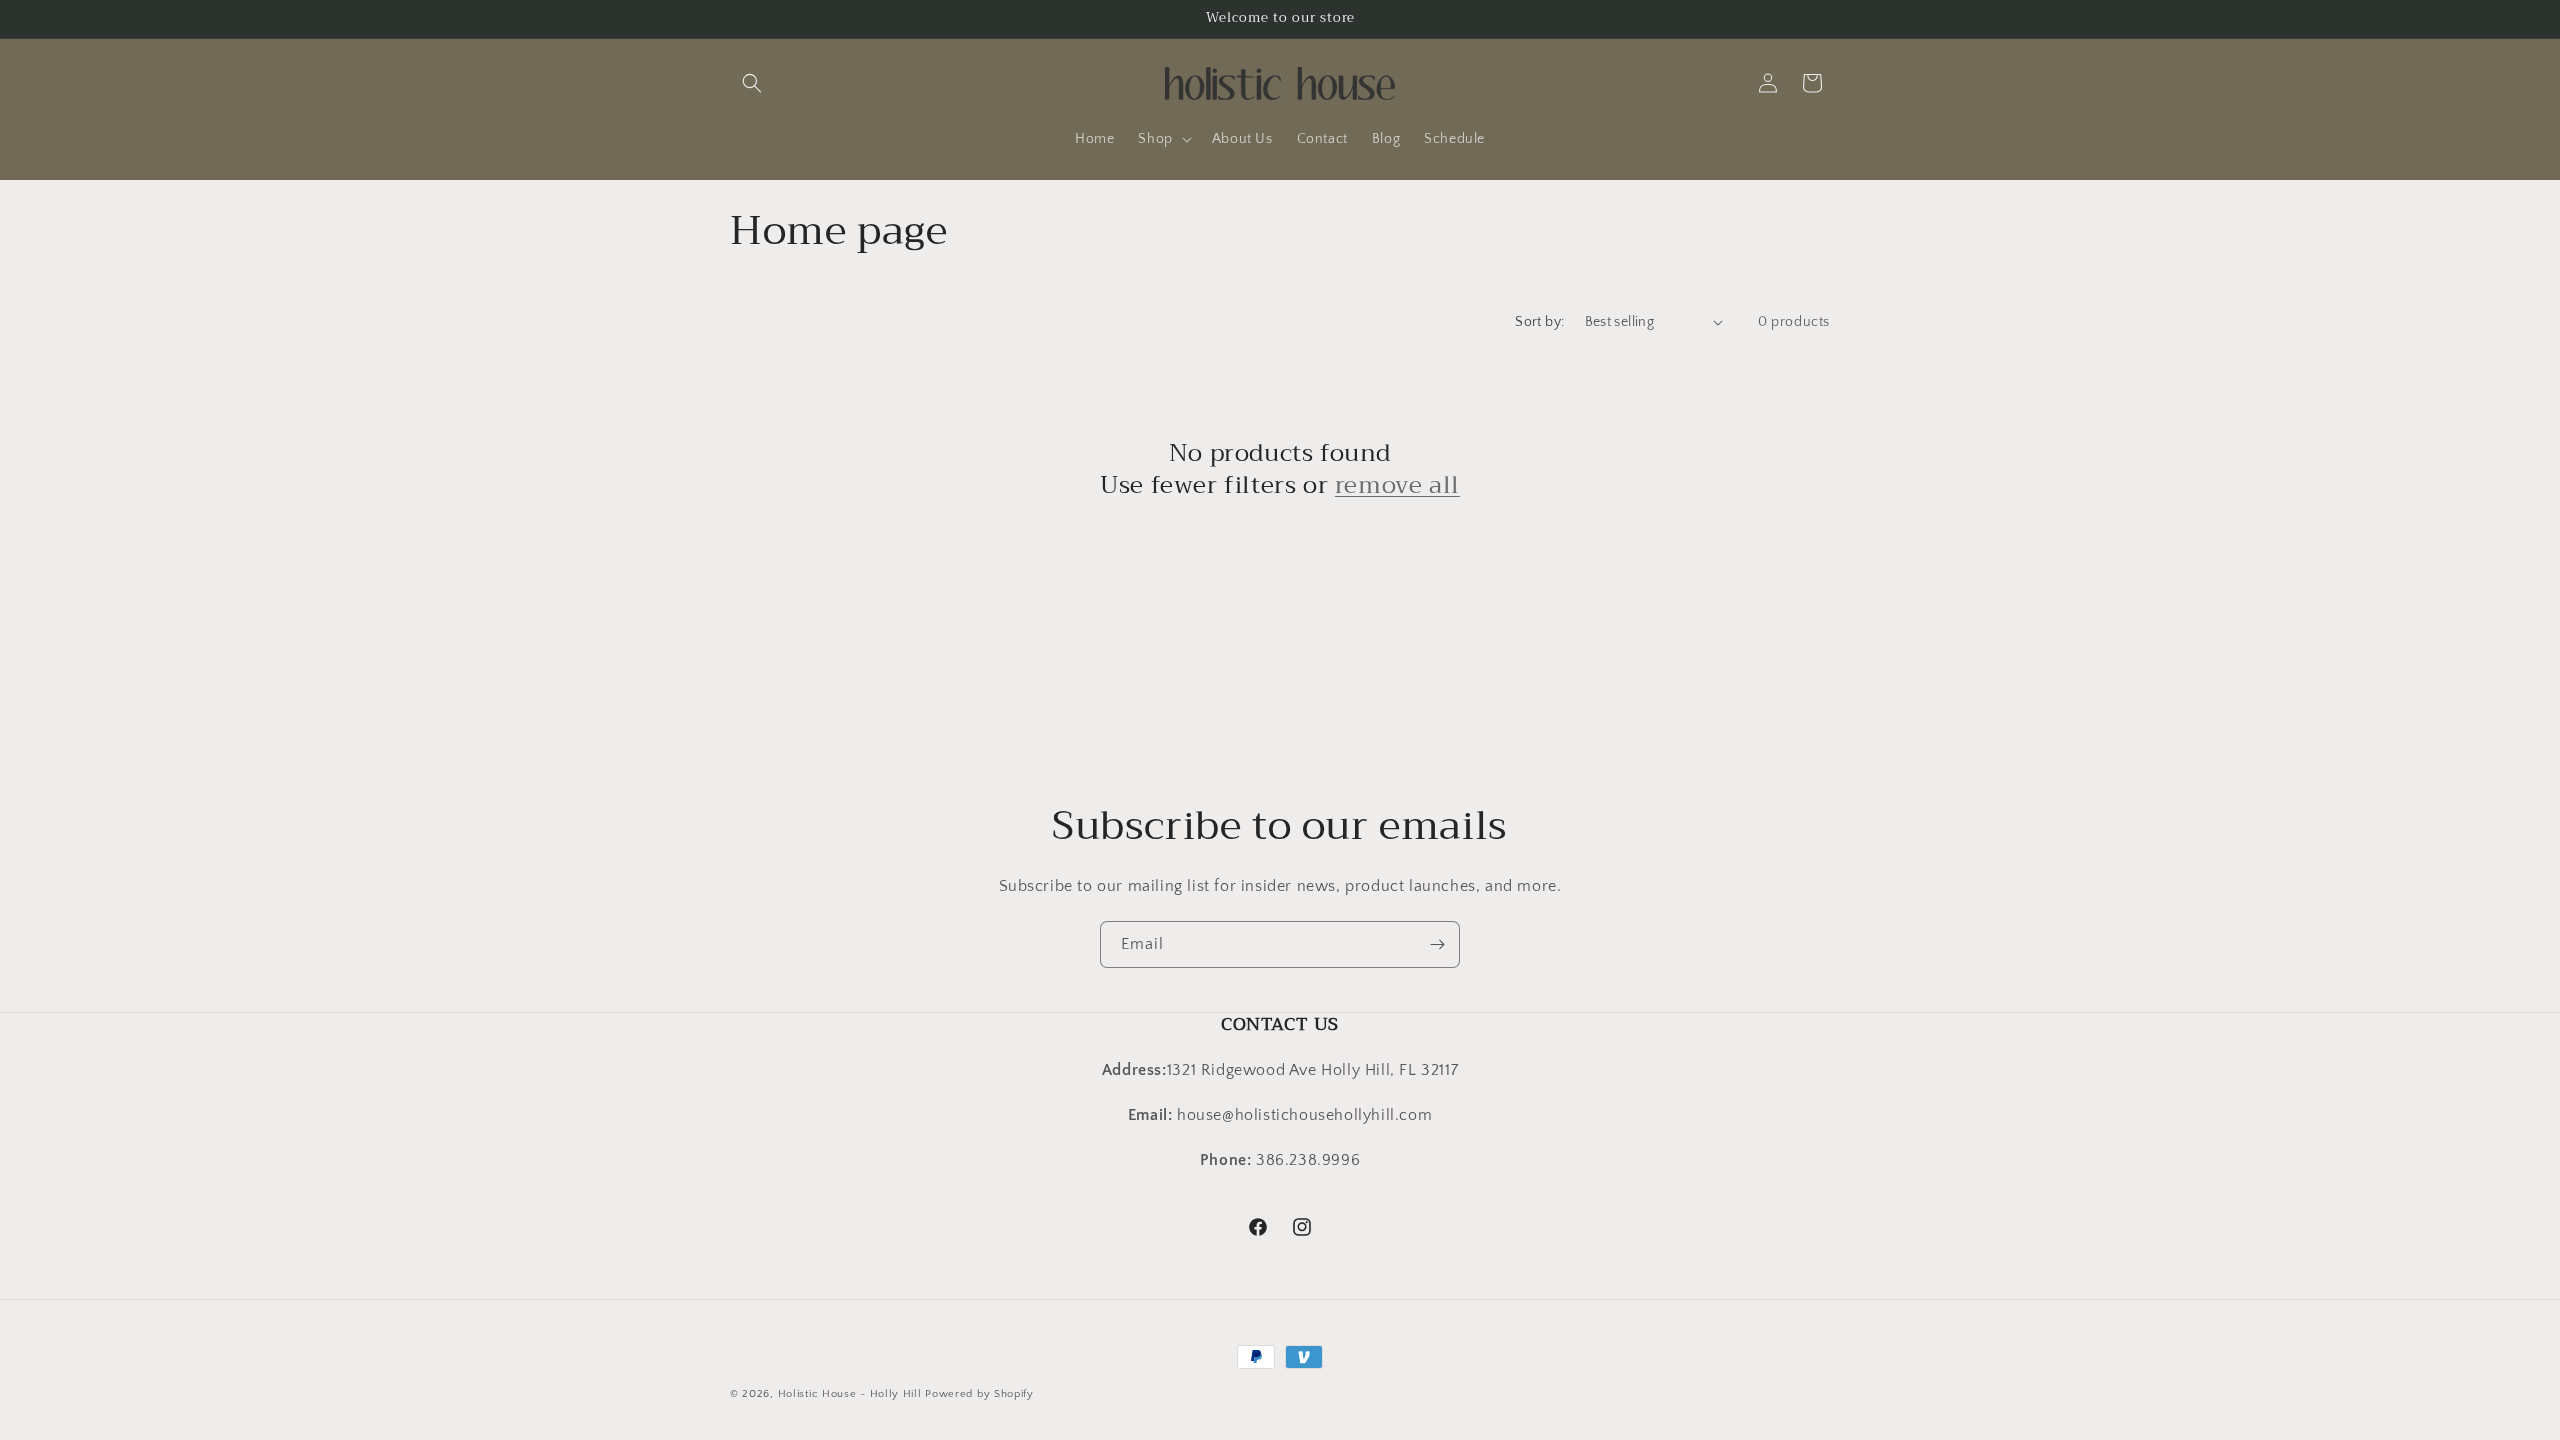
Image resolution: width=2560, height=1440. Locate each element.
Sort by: (1539, 322)
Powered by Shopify (979, 1394)
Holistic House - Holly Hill (850, 1394)
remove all (1397, 484)
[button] (752, 83)
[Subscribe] (1437, 944)
